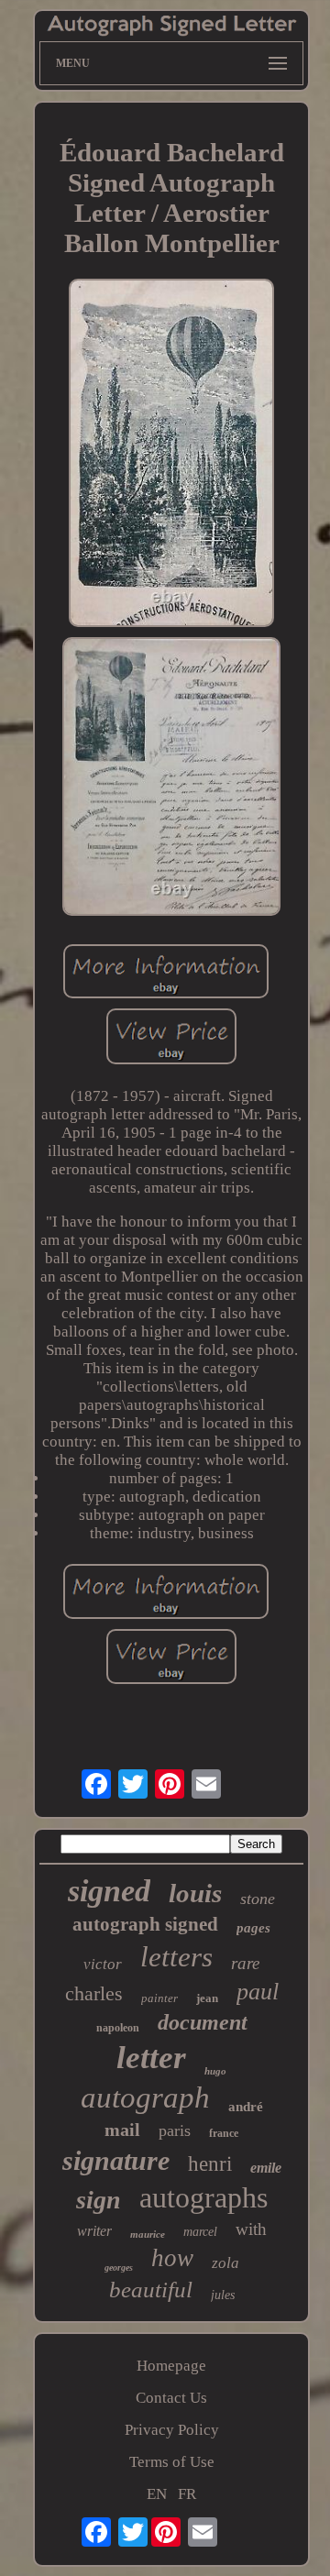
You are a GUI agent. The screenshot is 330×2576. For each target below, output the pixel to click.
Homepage (171, 2366)
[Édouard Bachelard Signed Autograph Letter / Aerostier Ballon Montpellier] (171, 455)
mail (122, 2130)
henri (210, 2164)
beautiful (151, 2290)
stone (258, 1899)
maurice (148, 2234)
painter (159, 1998)
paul (258, 1992)
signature (116, 2160)
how (172, 2258)
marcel (200, 2232)
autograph (145, 2097)
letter (151, 2058)
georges (119, 2268)
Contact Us (171, 2398)
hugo (215, 2071)
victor (103, 1964)
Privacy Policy (172, 2430)
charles (94, 1993)
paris (175, 2130)
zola (225, 2263)
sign (99, 2200)
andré (246, 2107)
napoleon (118, 2028)
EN (157, 2494)
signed (109, 1891)
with (251, 2229)
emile (266, 2168)
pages (253, 1928)
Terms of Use (172, 2462)
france (224, 2133)
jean (207, 1998)
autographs (203, 2197)
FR (187, 2494)
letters (176, 1957)
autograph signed (145, 1924)
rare (245, 1963)
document (203, 2022)
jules (223, 2295)
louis (195, 1893)
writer (94, 2231)
